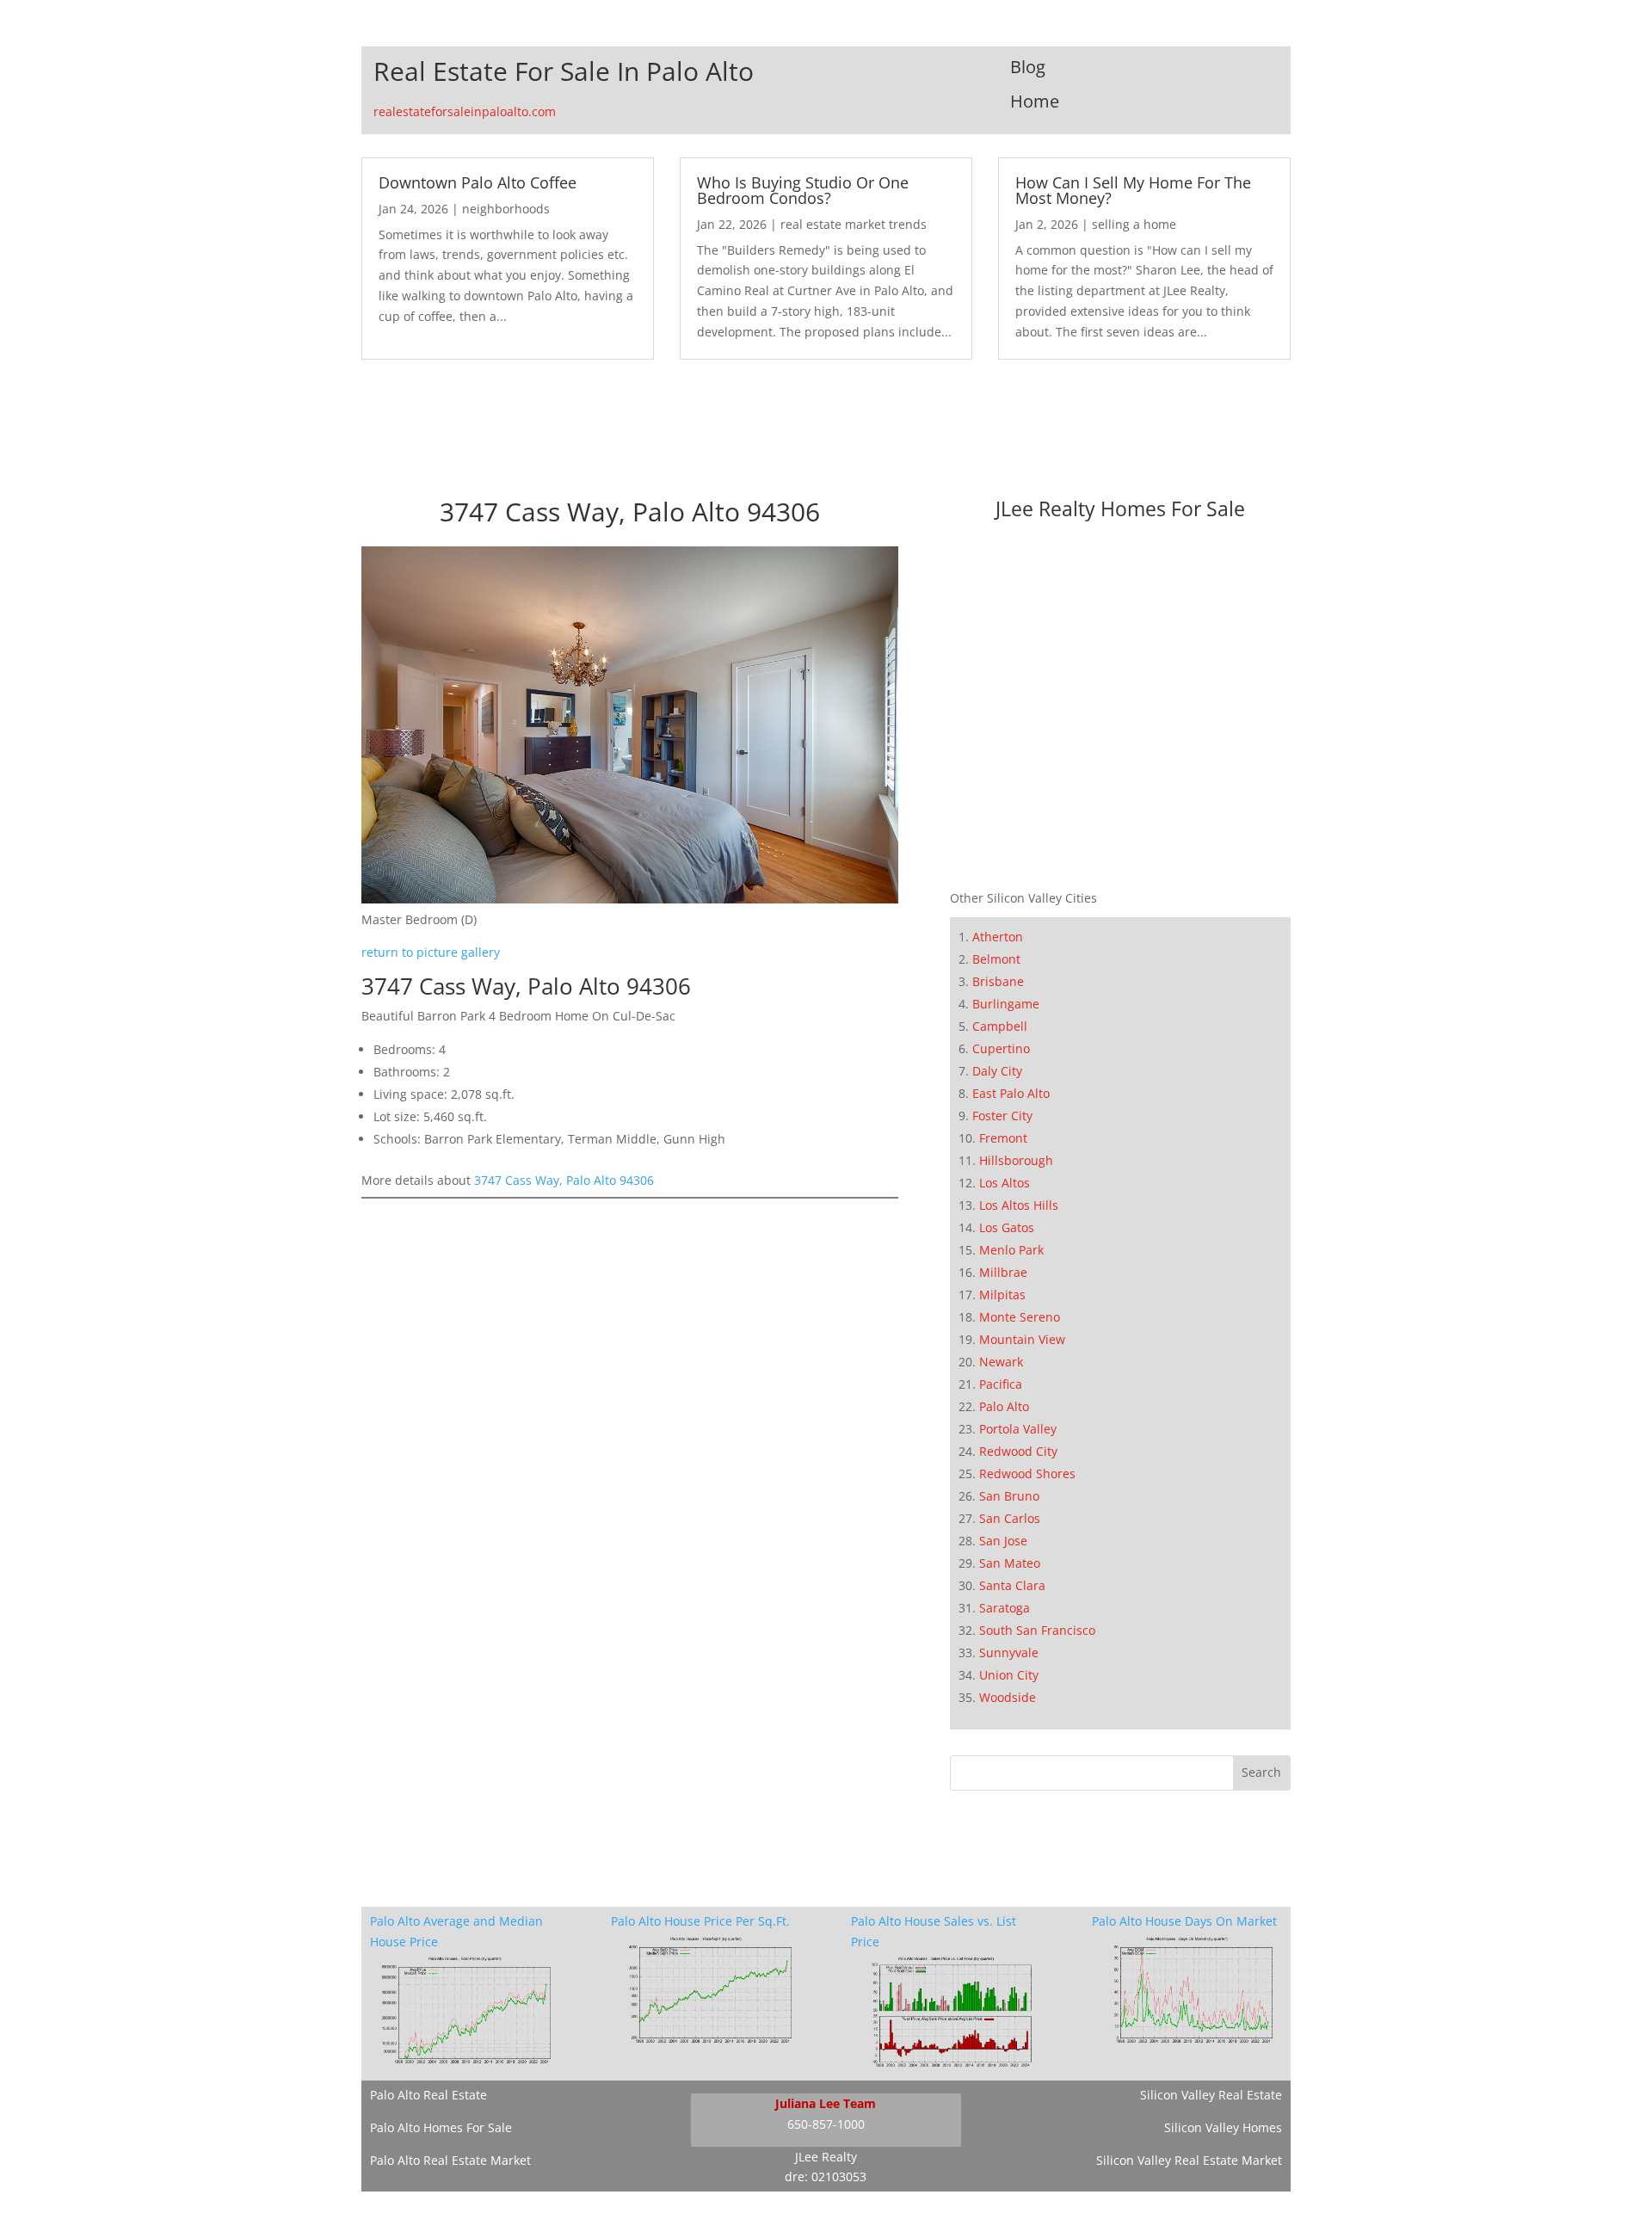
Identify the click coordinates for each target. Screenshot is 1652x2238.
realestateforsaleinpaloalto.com (465, 111)
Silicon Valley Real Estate (1211, 2095)
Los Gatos (1007, 1227)
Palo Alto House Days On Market (1184, 1921)
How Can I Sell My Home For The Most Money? (1133, 190)
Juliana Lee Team (826, 2103)
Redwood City (1018, 1451)
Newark (1001, 1362)
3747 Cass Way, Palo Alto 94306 (564, 1180)
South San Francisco (1037, 1630)
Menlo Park (1011, 1250)
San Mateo (1010, 1563)
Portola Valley (1018, 1429)
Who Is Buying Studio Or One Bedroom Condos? (803, 190)
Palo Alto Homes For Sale (441, 2127)
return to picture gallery (431, 952)
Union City (1009, 1675)
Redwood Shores (1027, 1474)
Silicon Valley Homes (1223, 2127)
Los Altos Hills (1019, 1205)
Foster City (1002, 1116)
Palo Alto (1004, 1406)
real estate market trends (854, 224)
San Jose (1003, 1541)
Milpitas (1002, 1295)
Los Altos (1005, 1183)
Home (1035, 101)
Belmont (996, 959)
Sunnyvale (1009, 1652)
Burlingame (1006, 1004)
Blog (1028, 67)
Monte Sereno (1020, 1317)
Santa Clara (1012, 1585)
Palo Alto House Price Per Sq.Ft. (700, 1921)
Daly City (997, 1071)
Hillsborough (1016, 1160)
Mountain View (1022, 1339)
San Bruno (1009, 1496)
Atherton (998, 937)
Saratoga (1005, 1608)
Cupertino (1001, 1048)
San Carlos (1010, 1518)
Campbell (1000, 1026)
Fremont (1003, 1138)
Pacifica (1001, 1384)
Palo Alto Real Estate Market (450, 2160)
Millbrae (1003, 1272)
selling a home (1134, 224)
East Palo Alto (1011, 1093)
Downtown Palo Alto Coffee (478, 182)
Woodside (1008, 1697)
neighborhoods (506, 209)
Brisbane (998, 981)
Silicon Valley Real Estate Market (1189, 2160)
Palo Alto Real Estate (428, 2095)
